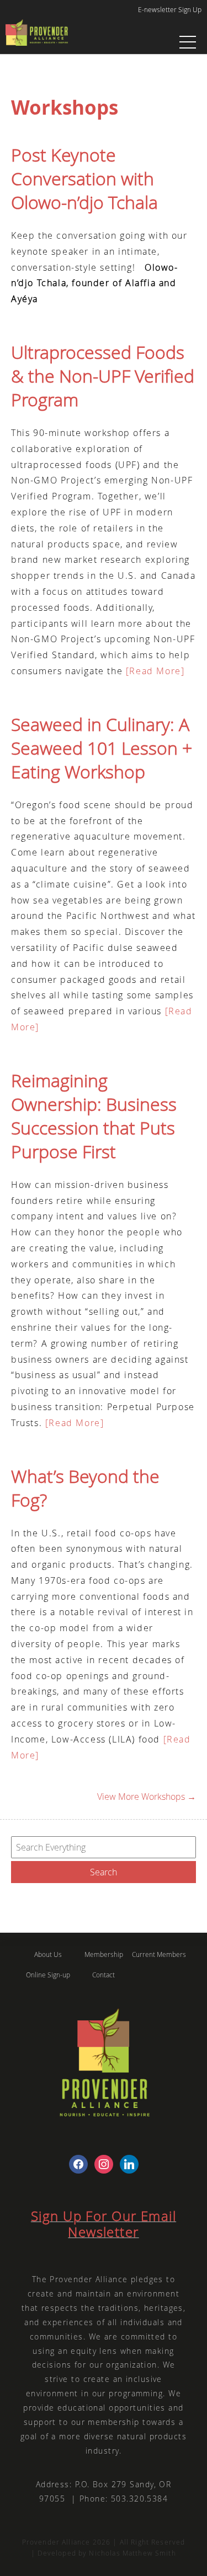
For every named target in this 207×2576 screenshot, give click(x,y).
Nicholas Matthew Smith (132, 2553)
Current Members (159, 1954)
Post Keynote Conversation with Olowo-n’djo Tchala (84, 178)
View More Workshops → (147, 1797)
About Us (48, 1954)
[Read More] (153, 671)
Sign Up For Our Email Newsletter (104, 2224)
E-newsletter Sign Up (170, 9)
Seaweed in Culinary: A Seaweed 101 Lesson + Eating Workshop (102, 748)
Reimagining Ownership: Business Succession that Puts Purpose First (94, 1116)
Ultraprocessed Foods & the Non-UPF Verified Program (103, 376)
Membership (104, 1954)
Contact (104, 1975)
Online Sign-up (48, 1975)
